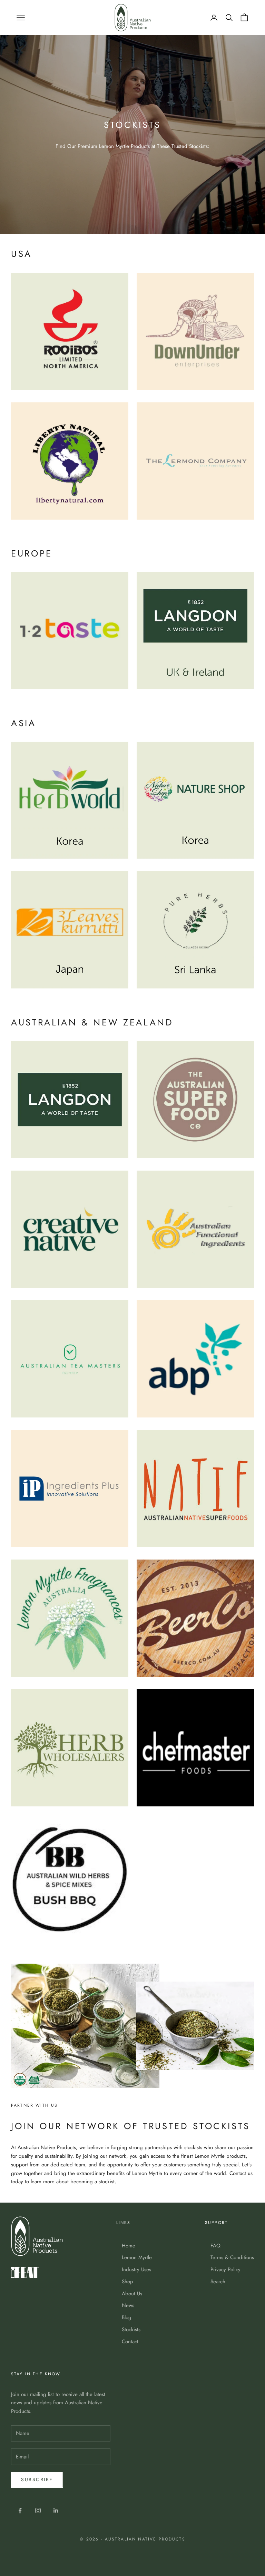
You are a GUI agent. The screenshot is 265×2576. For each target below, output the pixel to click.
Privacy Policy (225, 2269)
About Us (132, 2294)
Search (218, 2282)
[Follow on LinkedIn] (56, 2510)
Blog (127, 2317)
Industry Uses (136, 2269)
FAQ (215, 2246)
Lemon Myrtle (137, 2257)
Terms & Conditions (232, 2257)
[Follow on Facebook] (20, 2510)
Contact (130, 2342)
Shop (127, 2282)
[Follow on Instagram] (38, 2510)
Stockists (131, 2329)
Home (129, 2246)
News (128, 2305)
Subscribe (37, 2479)
